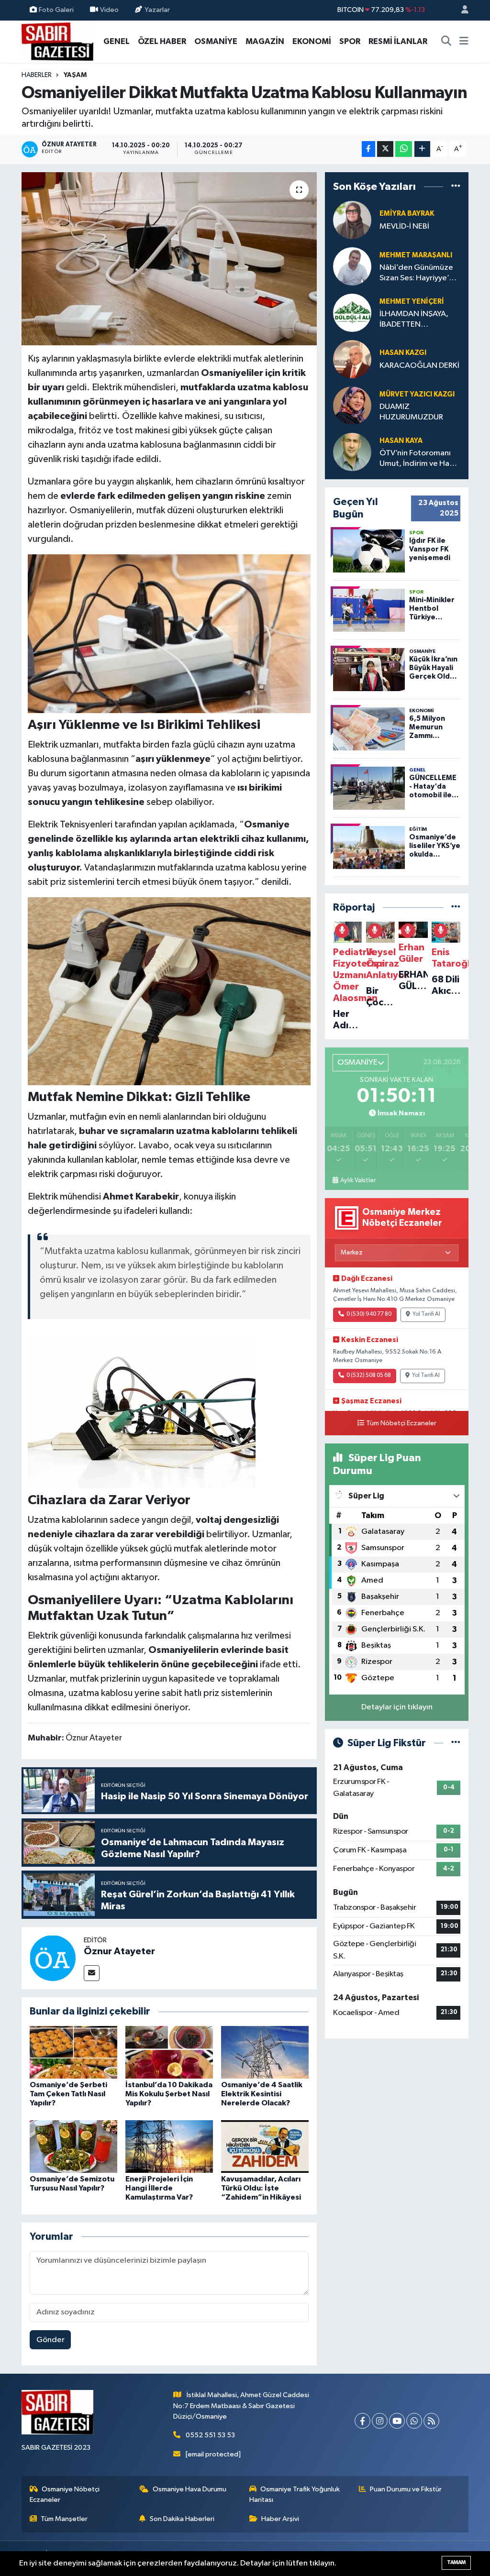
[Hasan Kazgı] (352, 359)
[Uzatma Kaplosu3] (142, 1411)
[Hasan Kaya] (352, 452)
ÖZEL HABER (162, 41)
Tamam (456, 2562)
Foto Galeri (56, 10)
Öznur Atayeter (119, 1951)
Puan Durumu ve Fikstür (406, 2489)
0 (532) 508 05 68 (369, 1376)
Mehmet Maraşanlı (416, 255)
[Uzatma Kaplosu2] (169, 991)
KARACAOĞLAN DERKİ (419, 366)
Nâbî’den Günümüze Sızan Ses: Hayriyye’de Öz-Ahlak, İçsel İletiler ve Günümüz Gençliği (419, 273)
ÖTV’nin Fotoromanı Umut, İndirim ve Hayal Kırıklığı (419, 459)
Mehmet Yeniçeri (412, 302)
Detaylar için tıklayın (397, 1707)
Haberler (37, 75)
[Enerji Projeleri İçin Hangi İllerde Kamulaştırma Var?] (169, 2146)
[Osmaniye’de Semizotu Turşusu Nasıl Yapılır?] (73, 2146)
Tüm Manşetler (64, 2519)
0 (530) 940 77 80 (369, 1314)
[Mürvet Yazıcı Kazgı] (352, 405)
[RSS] (431, 2421)
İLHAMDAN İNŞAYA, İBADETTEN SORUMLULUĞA (414, 320)
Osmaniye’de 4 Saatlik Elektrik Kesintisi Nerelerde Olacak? (262, 2094)
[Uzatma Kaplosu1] (169, 633)
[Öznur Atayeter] (53, 1958)
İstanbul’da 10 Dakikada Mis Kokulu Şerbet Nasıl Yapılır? (169, 2094)
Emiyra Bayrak (407, 214)
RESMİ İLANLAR (398, 41)
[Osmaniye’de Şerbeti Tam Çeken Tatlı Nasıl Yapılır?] (73, 2052)
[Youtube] (397, 2421)
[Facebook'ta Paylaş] (368, 149)
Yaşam (75, 75)
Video (109, 10)
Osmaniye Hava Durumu (189, 2489)
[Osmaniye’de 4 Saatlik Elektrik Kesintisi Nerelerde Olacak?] (265, 2052)
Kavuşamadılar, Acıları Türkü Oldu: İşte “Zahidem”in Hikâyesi (261, 2188)
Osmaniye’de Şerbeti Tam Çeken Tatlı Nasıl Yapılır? (68, 2094)
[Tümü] (456, 186)
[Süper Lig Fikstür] (456, 1743)
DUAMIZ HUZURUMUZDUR (411, 412)
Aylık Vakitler (358, 1180)
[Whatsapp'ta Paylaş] (404, 149)
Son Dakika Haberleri (182, 2519)
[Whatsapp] (414, 2421)
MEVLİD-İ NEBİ (404, 226)
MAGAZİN (265, 41)
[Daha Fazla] (422, 149)
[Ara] (446, 42)
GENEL (117, 41)
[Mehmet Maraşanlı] (352, 266)
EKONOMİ (312, 41)
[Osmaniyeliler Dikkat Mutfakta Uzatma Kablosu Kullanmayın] (169, 259)
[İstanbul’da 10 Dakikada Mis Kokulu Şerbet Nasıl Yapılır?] (169, 2052)
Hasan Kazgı (403, 353)
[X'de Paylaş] (385, 149)
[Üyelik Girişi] (461, 10)
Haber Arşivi (280, 2519)
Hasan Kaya (401, 441)
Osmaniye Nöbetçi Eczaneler (65, 2494)
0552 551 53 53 (210, 2435)
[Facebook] (362, 2421)
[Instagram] (380, 2421)
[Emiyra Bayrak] (352, 220)
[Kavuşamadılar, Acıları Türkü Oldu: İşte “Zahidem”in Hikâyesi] (265, 2146)
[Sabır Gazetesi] (57, 41)
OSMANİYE (216, 41)
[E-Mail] (92, 1973)
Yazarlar (157, 10)
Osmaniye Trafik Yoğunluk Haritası (295, 2494)
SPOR (350, 41)
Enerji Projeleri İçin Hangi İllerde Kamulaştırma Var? (159, 2188)
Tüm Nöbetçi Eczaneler (401, 1423)
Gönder (50, 2340)
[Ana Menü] (464, 42)
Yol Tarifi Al (426, 1314)
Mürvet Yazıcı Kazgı (417, 394)
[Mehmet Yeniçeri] (352, 313)
